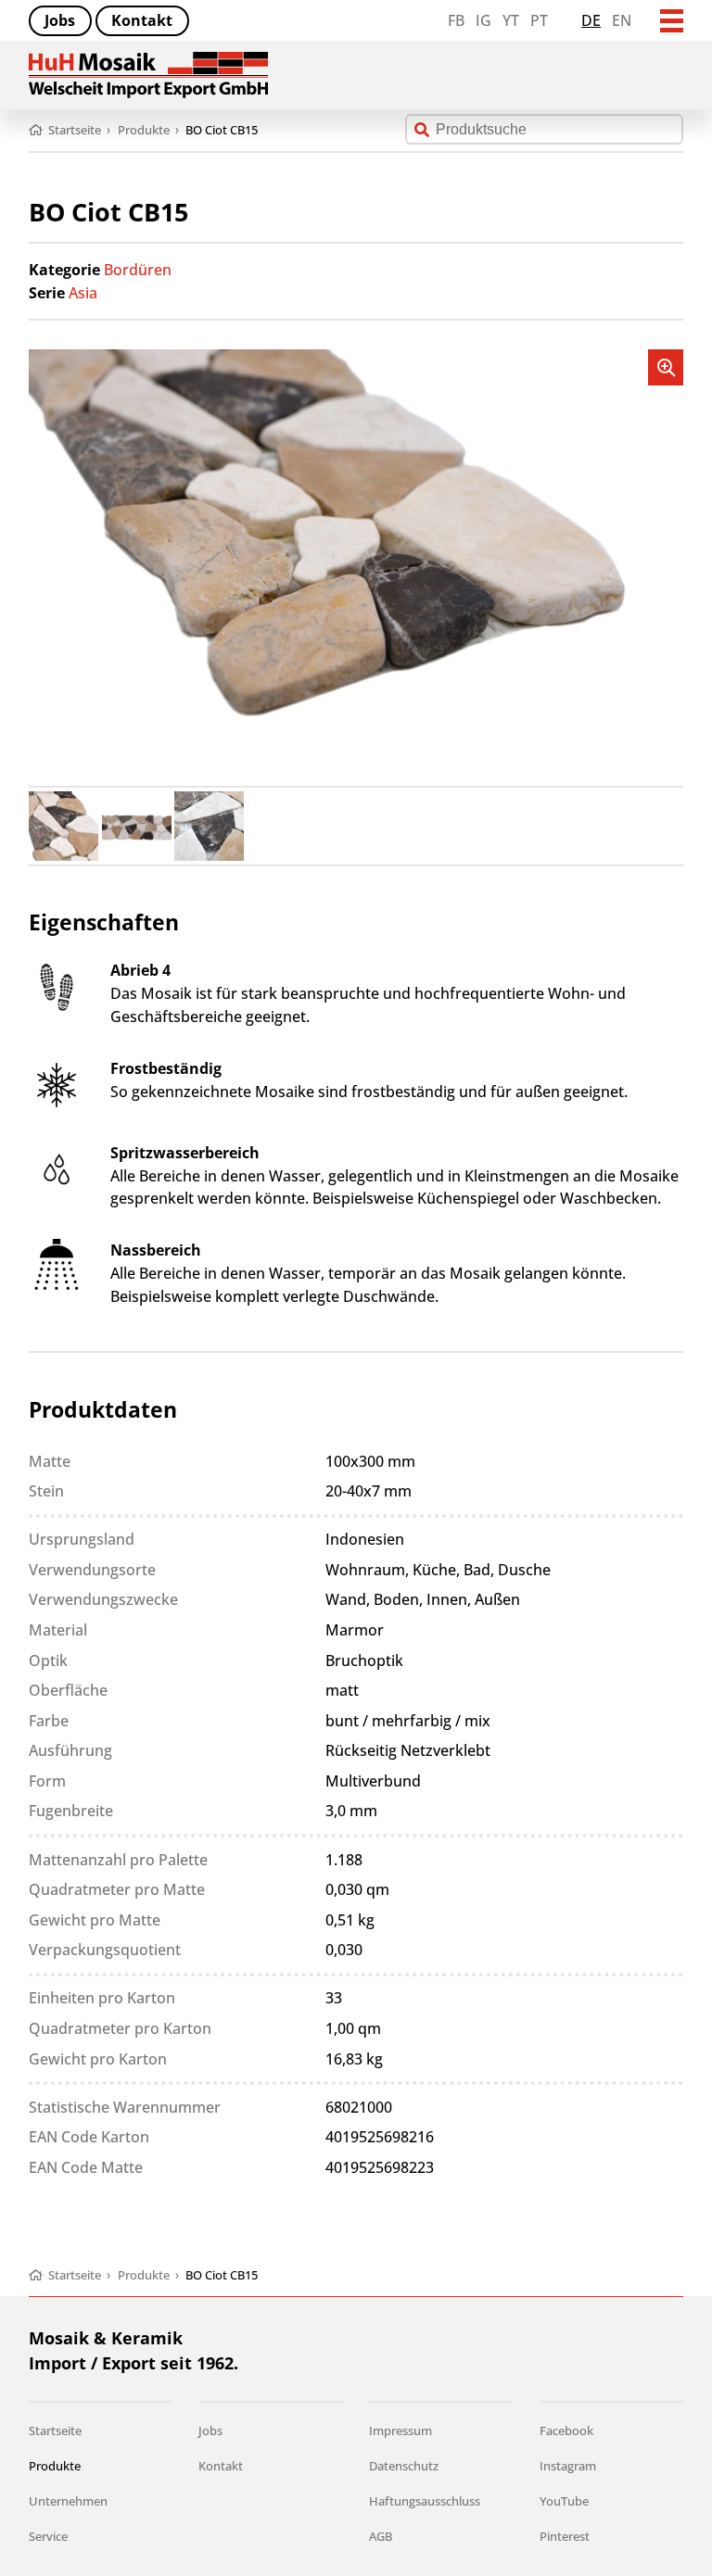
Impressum (400, 2431)
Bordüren (138, 270)
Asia (83, 293)
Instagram (568, 2466)
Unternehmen (68, 2501)
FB (456, 20)
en (622, 20)
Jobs (60, 20)
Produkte (55, 2466)
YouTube (564, 2501)
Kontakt (142, 20)
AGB (381, 2536)
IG (483, 20)
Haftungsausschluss (425, 2501)
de (591, 20)
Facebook (566, 2431)
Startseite (55, 2431)
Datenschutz (404, 2466)
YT (511, 20)
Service (48, 2536)
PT (539, 20)
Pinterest (565, 2536)
